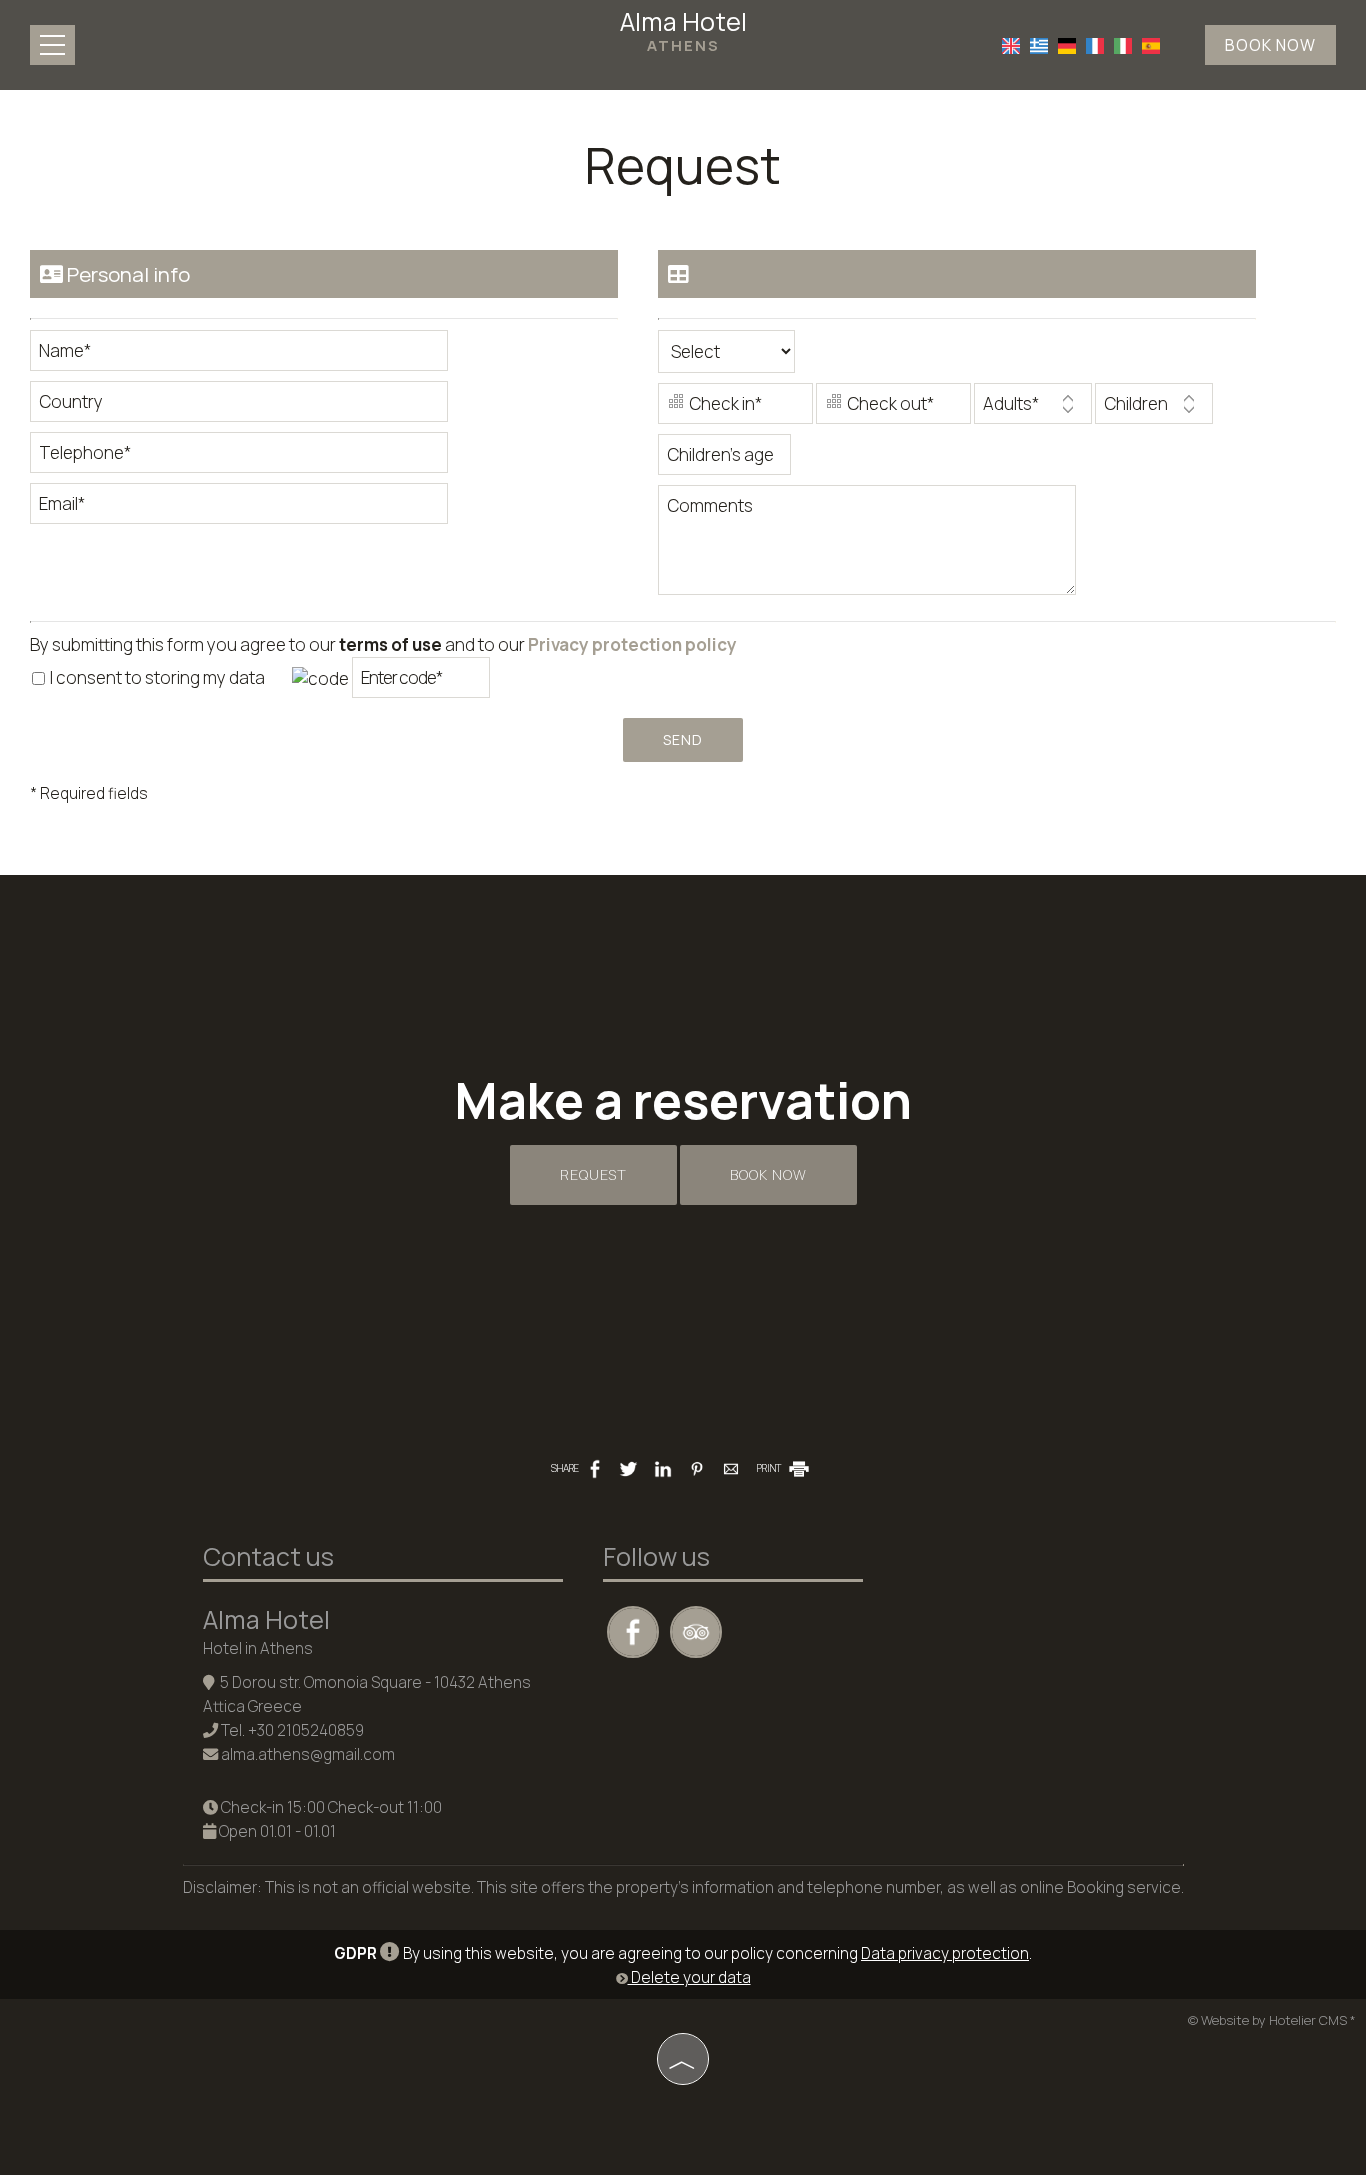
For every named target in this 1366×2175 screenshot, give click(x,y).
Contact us (268, 1556)
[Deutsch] (1067, 44)
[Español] (1151, 44)
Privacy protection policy (632, 644)
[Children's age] (724, 459)
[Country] (239, 406)
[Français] (1095, 44)
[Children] (1154, 408)
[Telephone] (239, 457)
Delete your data (689, 1977)
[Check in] (735, 408)
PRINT (770, 1468)
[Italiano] (1123, 44)
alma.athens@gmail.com (308, 1754)
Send (683, 739)
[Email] (239, 508)
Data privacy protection (945, 1953)
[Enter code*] (421, 682)
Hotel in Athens (258, 1648)
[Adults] (1033, 408)
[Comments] (867, 548)
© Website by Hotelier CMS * (1272, 2020)
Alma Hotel (683, 30)
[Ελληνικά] (1039, 44)
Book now (1270, 45)
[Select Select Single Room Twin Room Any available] (726, 356)
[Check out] (893, 408)
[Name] (239, 355)
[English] (1011, 44)
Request (593, 1174)
